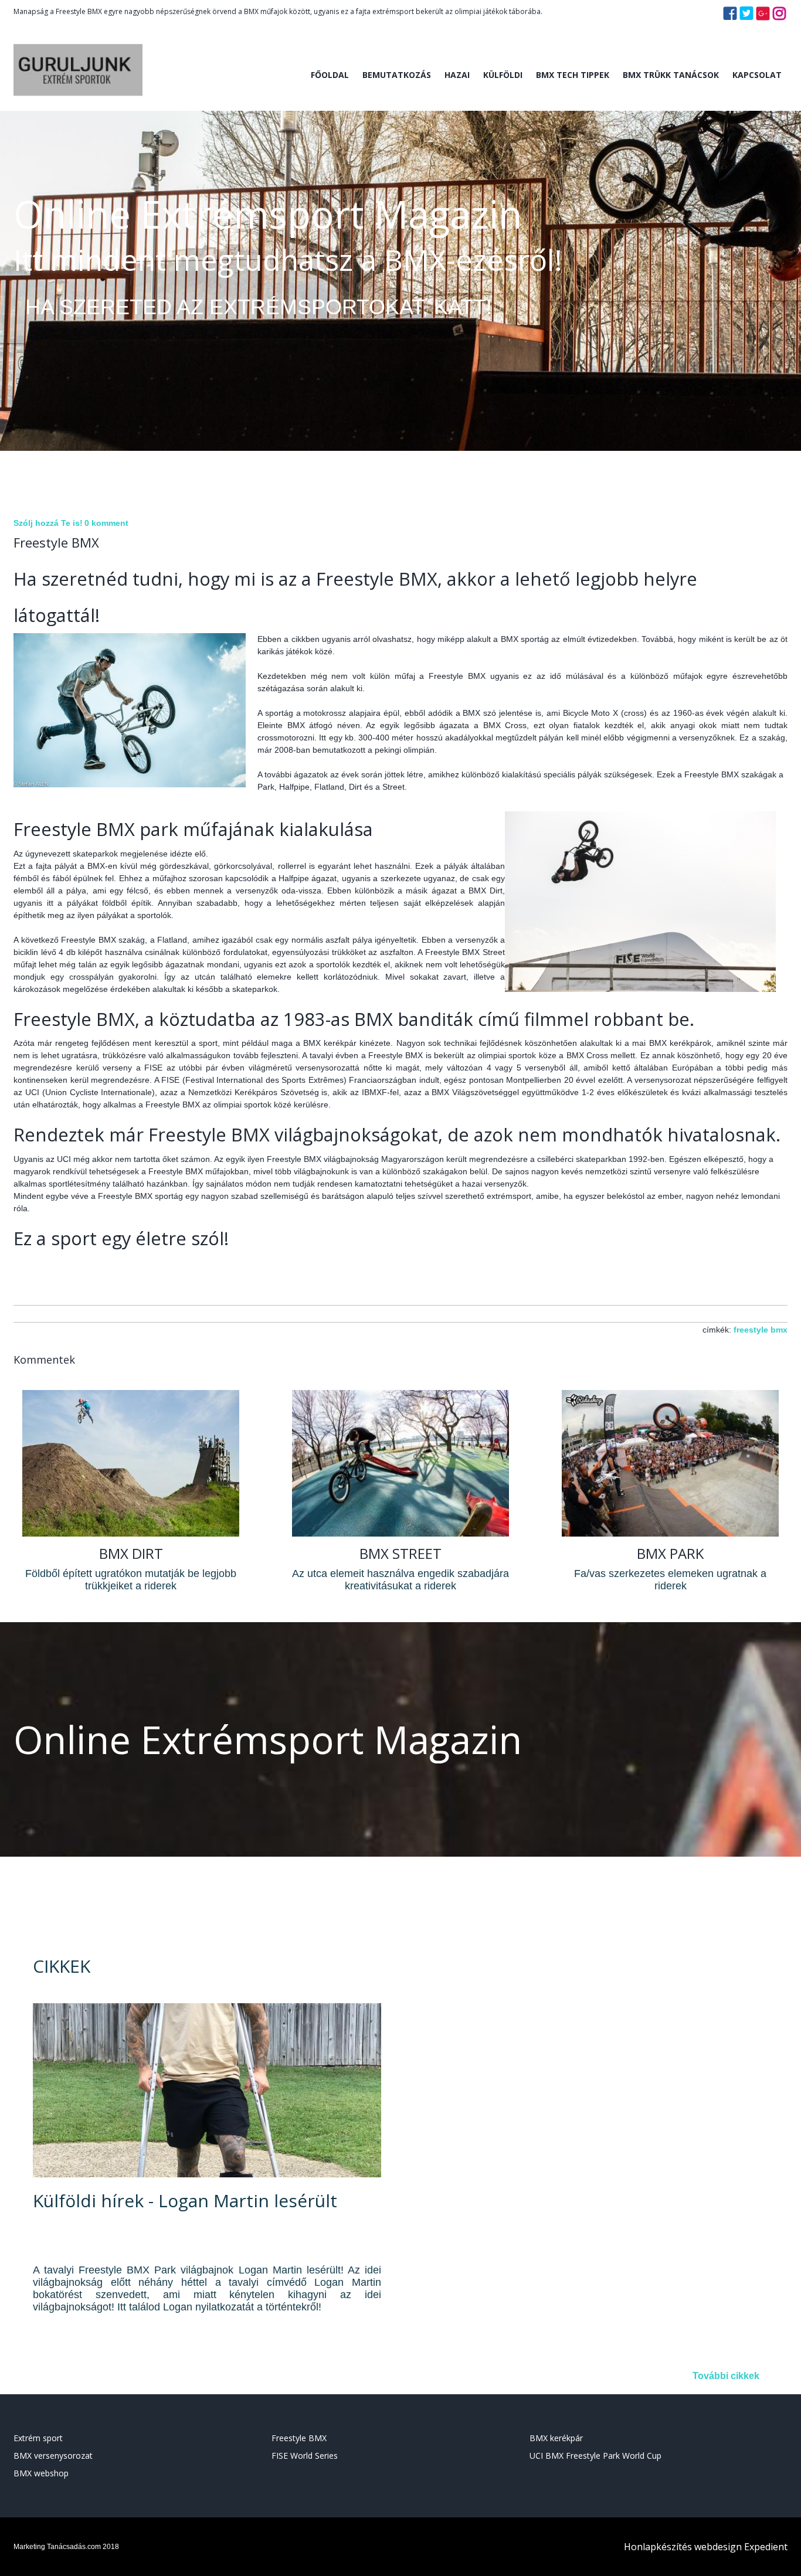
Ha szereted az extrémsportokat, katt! (259, 307)
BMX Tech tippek (573, 75)
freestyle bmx (761, 1330)
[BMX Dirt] (131, 1533)
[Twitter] (746, 17)
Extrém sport (38, 2438)
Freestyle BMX (299, 2438)
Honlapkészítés (658, 2547)
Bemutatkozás (397, 75)
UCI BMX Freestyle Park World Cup (595, 2456)
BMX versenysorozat (53, 2456)
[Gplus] (763, 17)
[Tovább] (207, 2175)
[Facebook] (730, 17)
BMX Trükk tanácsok (671, 75)
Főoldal (330, 75)
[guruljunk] (78, 106)
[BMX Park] (670, 1533)
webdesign (718, 2547)
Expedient (766, 2547)
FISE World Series (305, 2456)
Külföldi (503, 75)
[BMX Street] (400, 1533)
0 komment (106, 523)
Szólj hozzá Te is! (48, 523)
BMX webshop (41, 2473)
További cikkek (726, 2376)
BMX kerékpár (556, 2438)
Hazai (457, 75)
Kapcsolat (757, 75)
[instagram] (779, 17)
